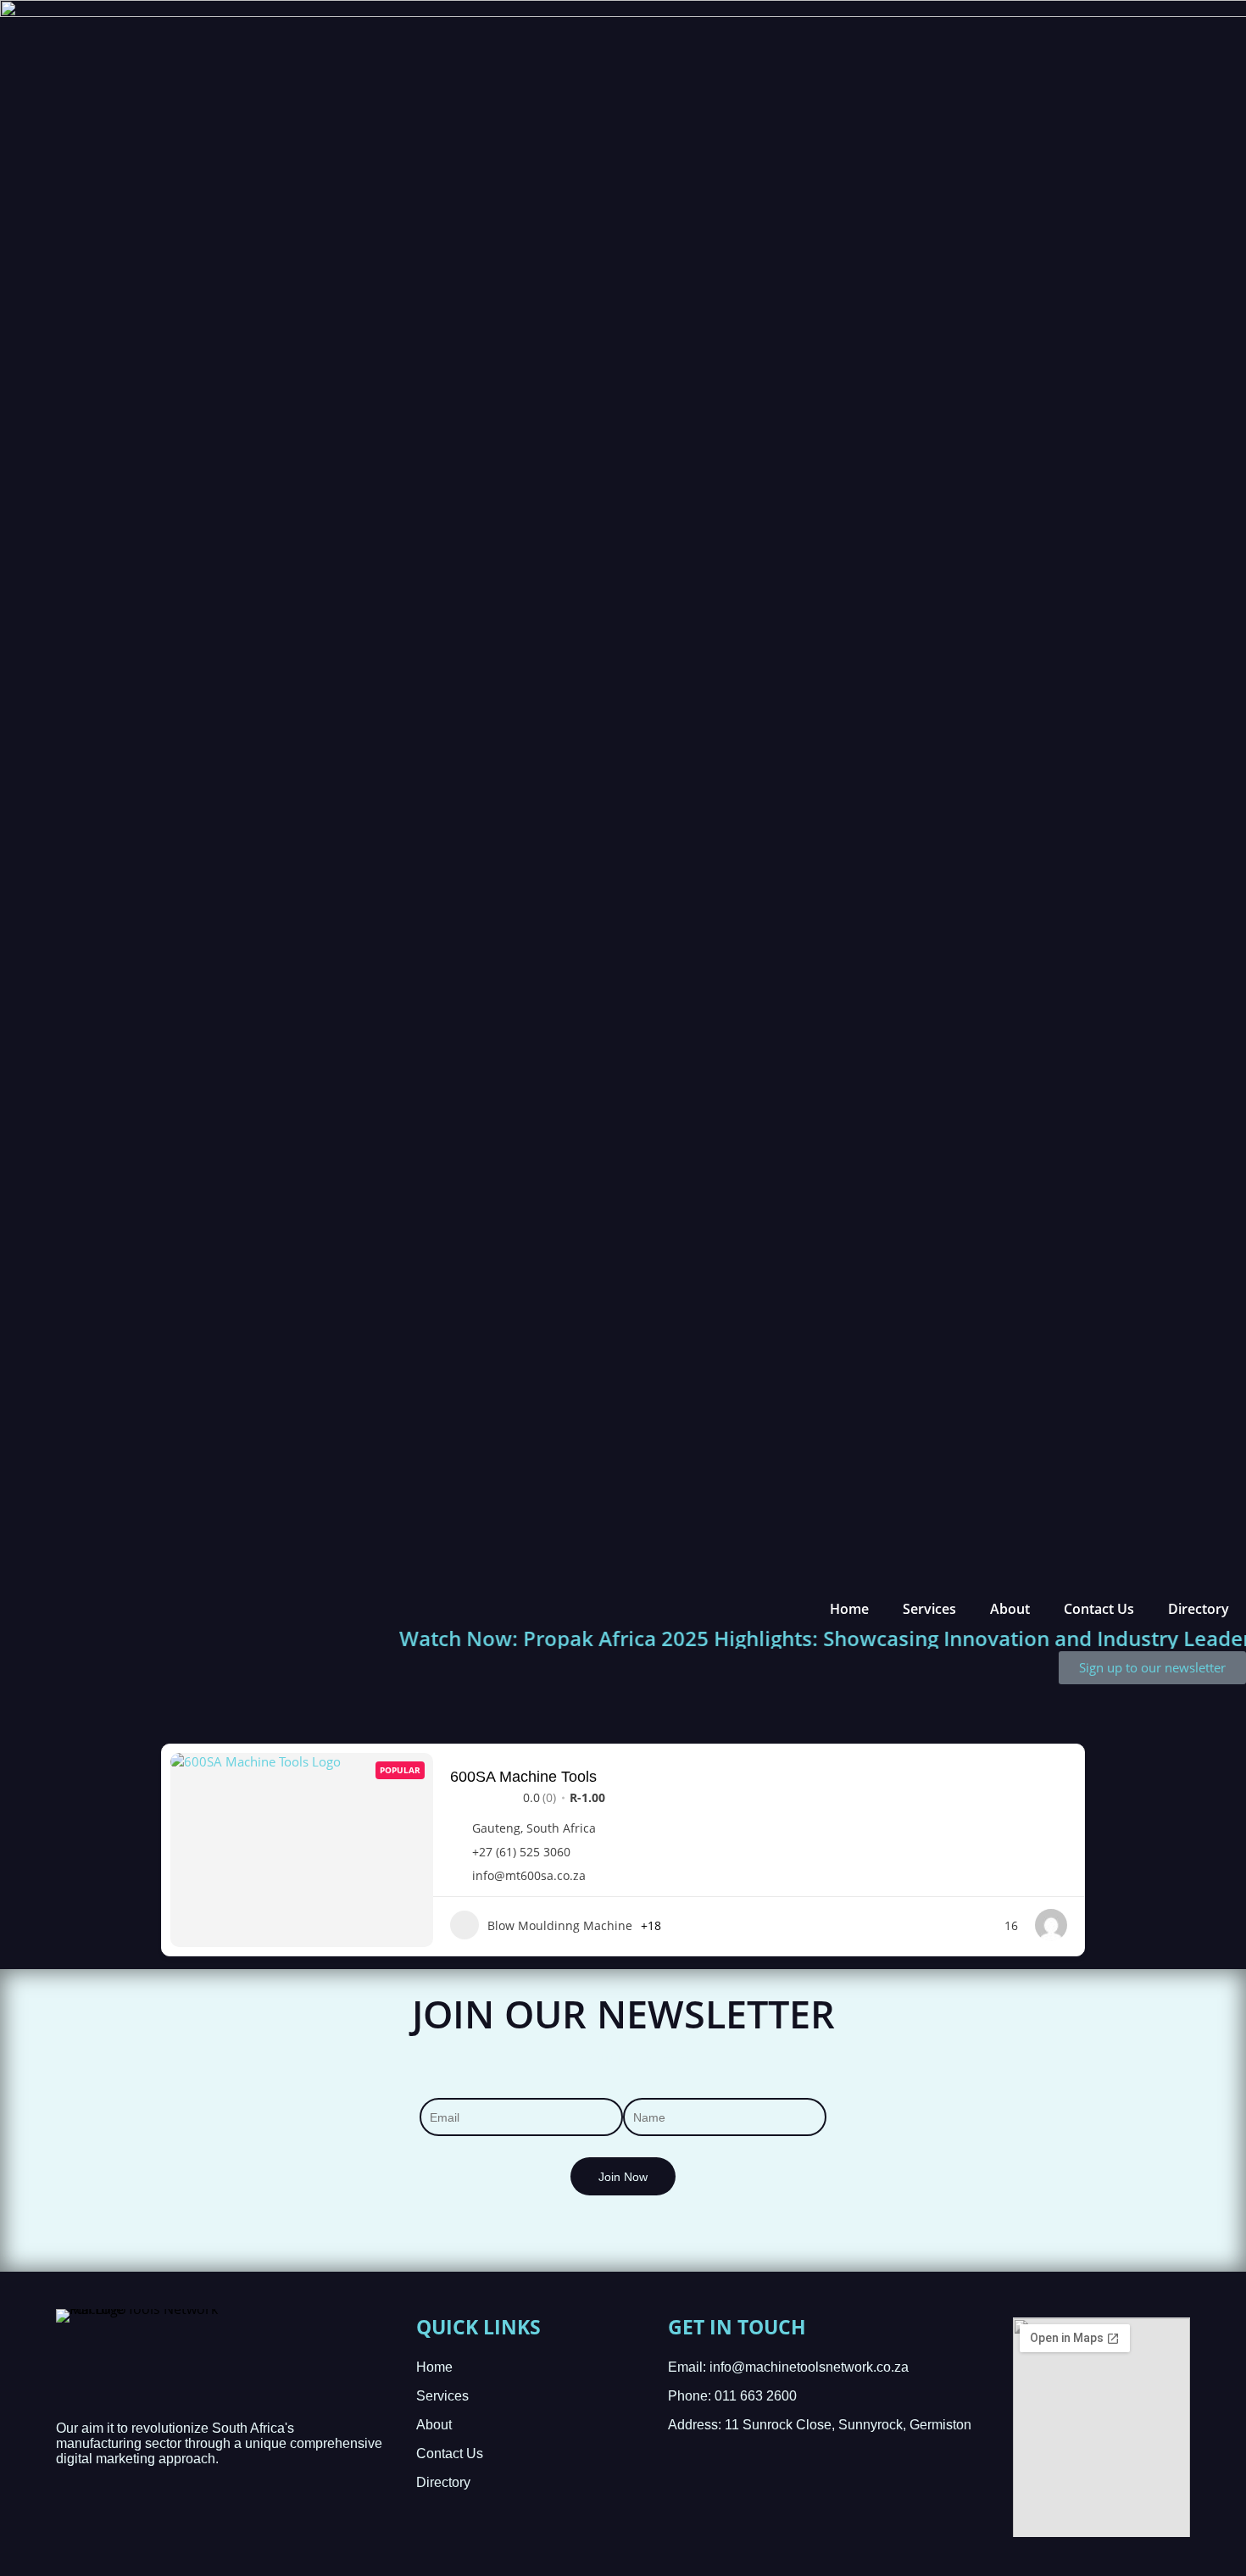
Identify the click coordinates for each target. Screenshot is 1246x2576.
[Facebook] (139, 2542)
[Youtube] (102, 2542)
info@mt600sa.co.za (529, 1876)
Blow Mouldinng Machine (560, 1925)
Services (929, 1609)
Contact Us (1099, 1609)
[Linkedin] (66, 2542)
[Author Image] (1051, 1925)
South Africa (561, 1828)
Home (849, 1609)
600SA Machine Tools (523, 1777)
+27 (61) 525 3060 (521, 1852)
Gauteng (496, 1828)
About (1010, 1609)
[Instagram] (175, 2542)
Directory (1199, 1609)
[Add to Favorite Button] (1061, 1775)
